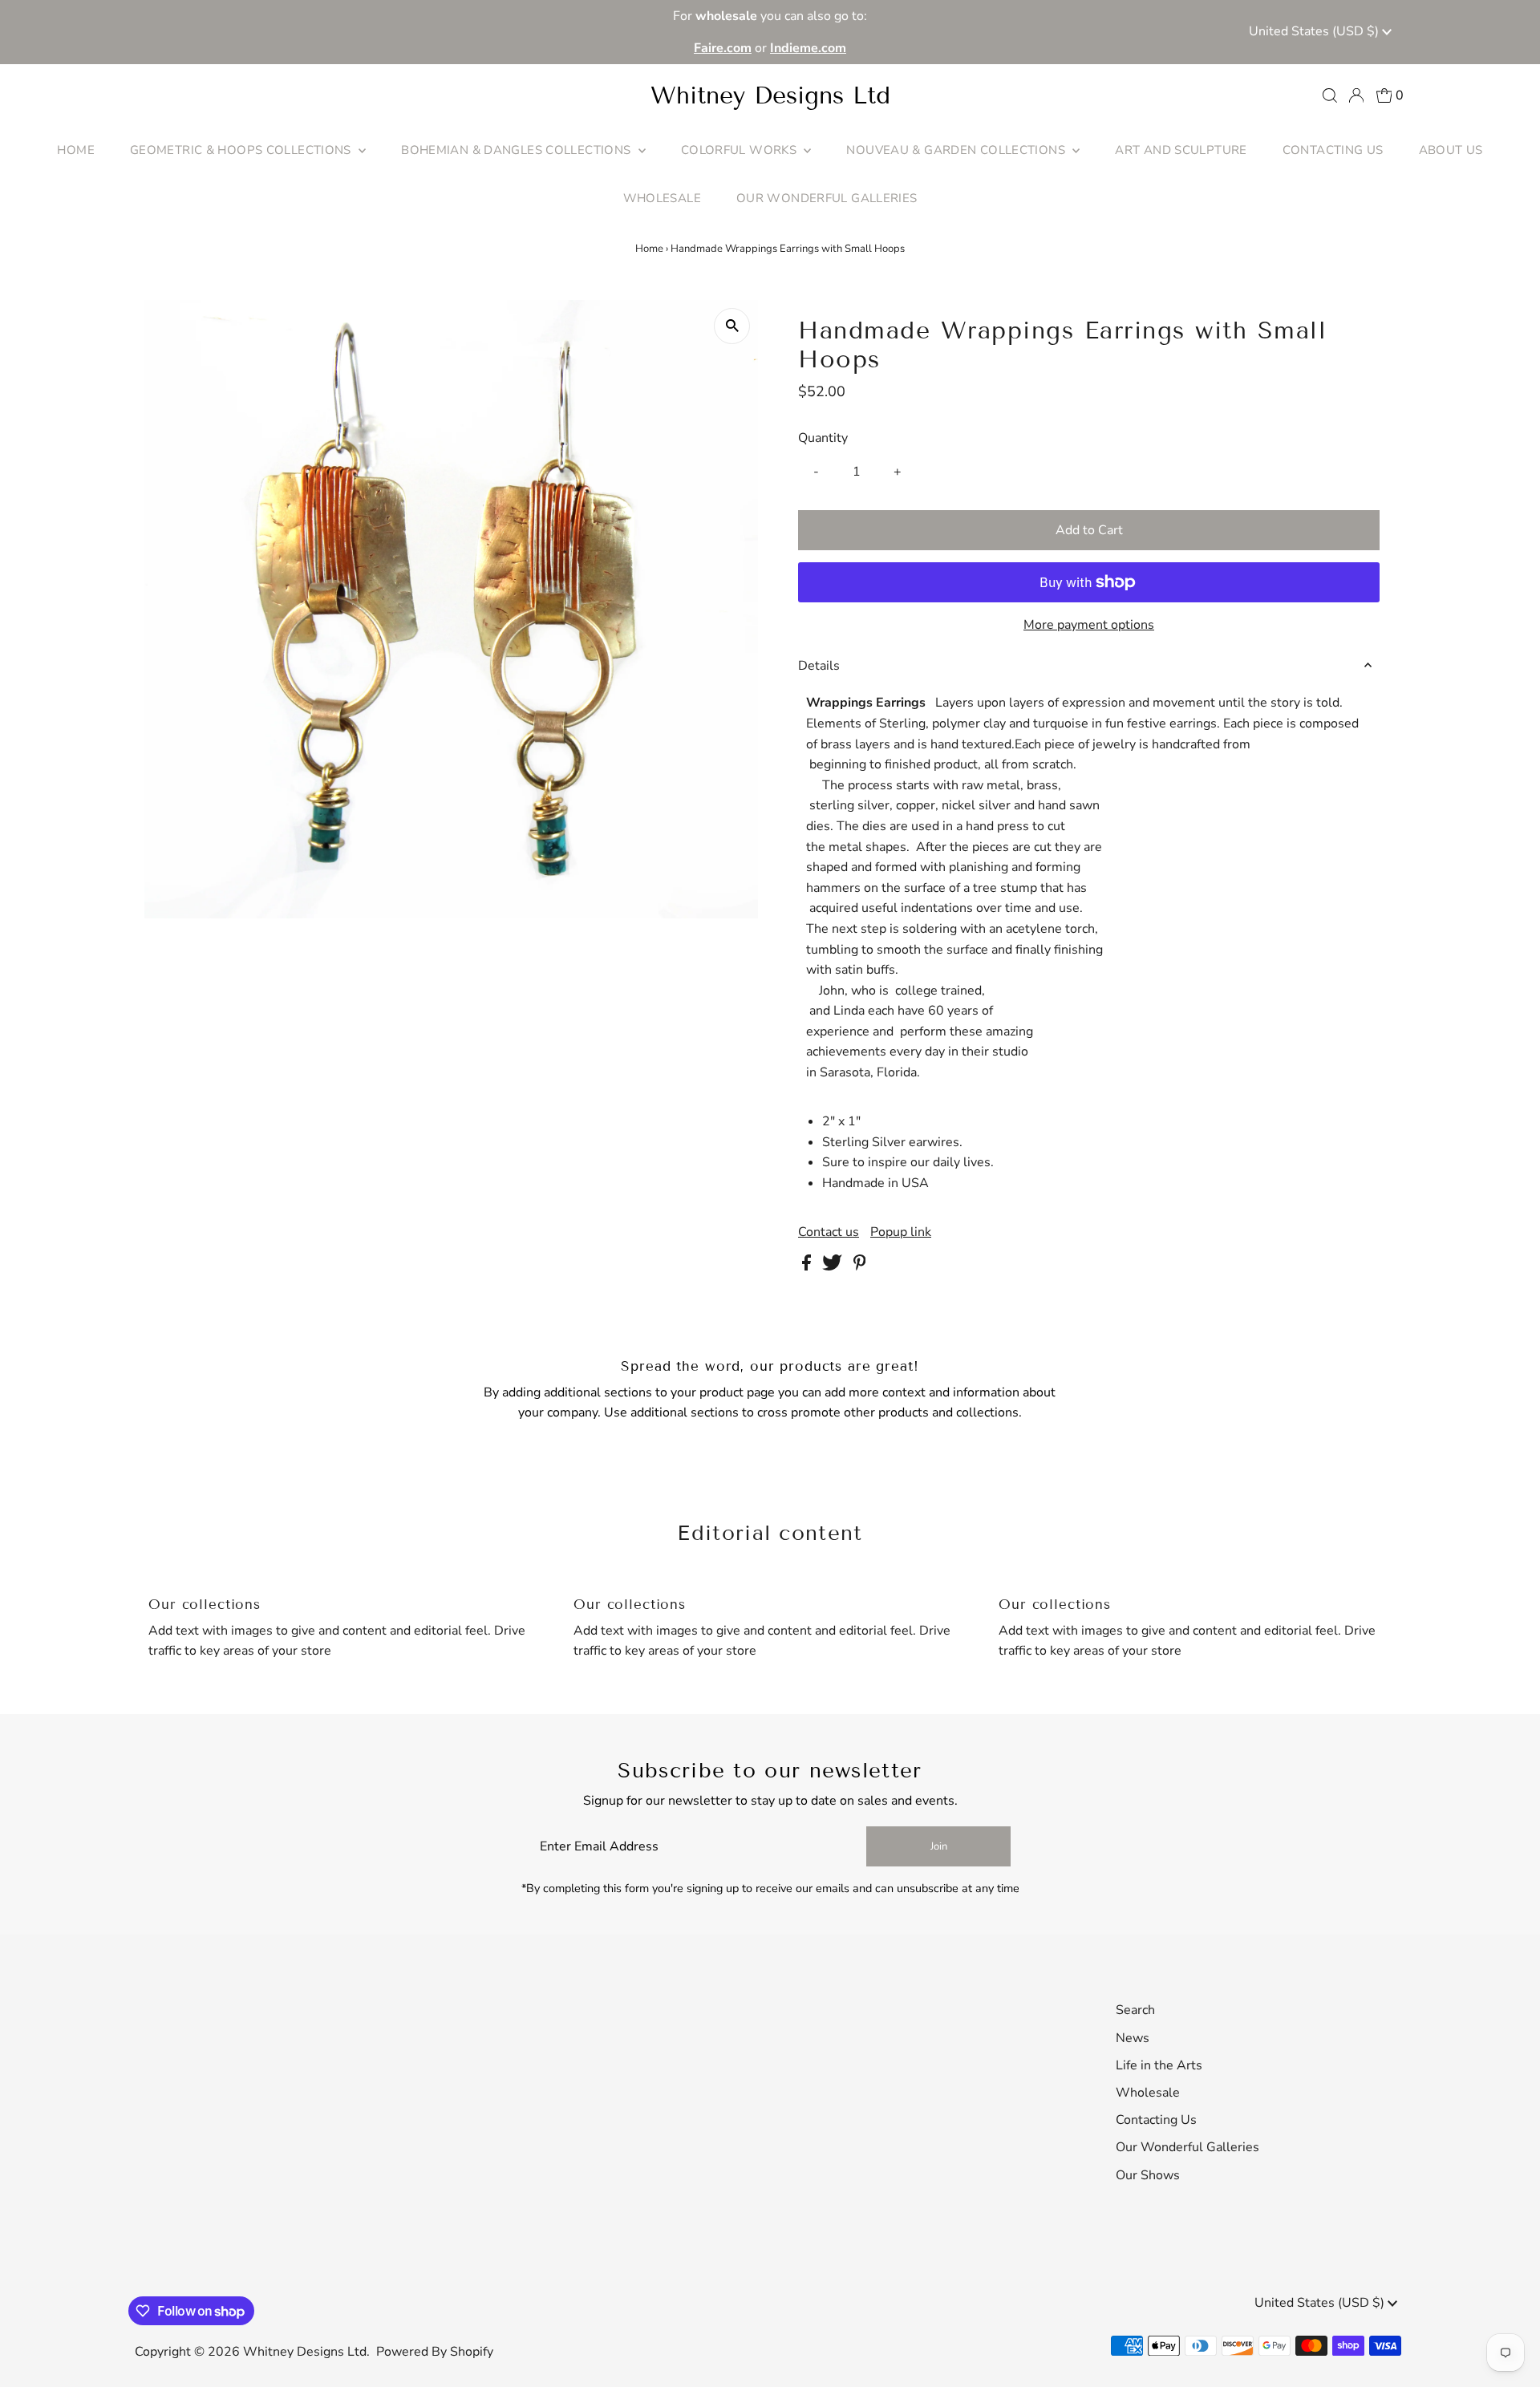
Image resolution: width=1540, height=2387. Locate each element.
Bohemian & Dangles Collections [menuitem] (518, 150)
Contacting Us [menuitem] (1333, 150)
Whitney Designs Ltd (770, 95)
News (1133, 2038)
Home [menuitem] (76, 150)
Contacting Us (1156, 2120)
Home (649, 249)
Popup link (901, 1232)
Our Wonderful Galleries (1187, 2147)
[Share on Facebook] (808, 1266)
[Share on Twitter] (834, 1266)
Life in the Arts (1159, 2065)
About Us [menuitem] (1451, 150)
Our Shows (1148, 2175)
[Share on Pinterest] (860, 1266)
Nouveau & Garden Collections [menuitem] (957, 150)
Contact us (829, 1232)
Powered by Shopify (435, 2352)
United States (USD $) (1315, 31)
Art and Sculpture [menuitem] (1181, 150)
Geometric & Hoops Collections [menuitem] (242, 150)
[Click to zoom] (732, 326)
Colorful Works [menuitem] (741, 150)
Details (819, 666)
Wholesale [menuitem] (662, 198)
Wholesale (1148, 2093)
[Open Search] (1330, 95)
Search (1135, 2010)
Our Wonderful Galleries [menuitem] (827, 198)
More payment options (1089, 625)
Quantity (823, 438)
